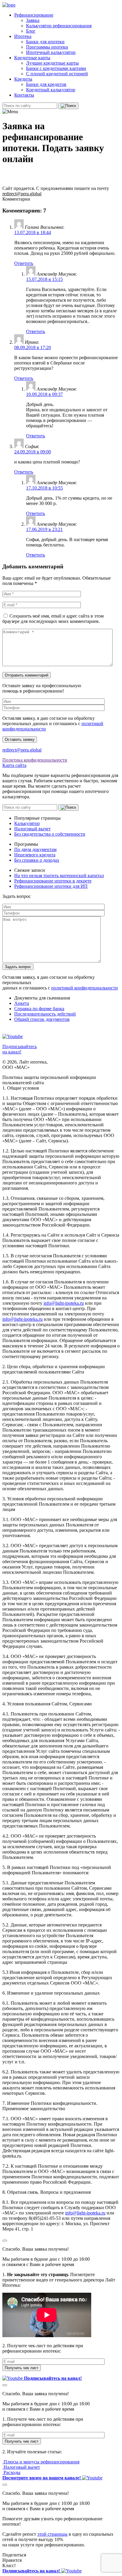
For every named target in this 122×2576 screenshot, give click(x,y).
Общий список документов (42, 1019)
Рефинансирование (34, 15)
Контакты (24, 95)
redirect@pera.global (22, 194)
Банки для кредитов (46, 84)
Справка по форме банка (39, 1009)
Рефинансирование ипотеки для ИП (51, 886)
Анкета (22, 1003)
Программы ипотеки (47, 47)
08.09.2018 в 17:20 (33, 347)
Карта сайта (14, 765)
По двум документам (35, 849)
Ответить (24, 263)
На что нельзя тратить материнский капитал (59, 876)
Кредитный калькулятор (51, 90)
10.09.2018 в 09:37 (44, 394)
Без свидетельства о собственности (50, 834)
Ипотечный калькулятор (51, 52)
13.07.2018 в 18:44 (33, 232)
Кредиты (23, 79)
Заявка (33, 20)
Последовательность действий (45, 1014)
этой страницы (52, 2534)
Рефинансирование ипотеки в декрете (53, 881)
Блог (31, 31)
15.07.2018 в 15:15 (44, 279)
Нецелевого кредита (35, 855)
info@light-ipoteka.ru (64, 1303)
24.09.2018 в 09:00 (33, 452)
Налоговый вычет (32, 829)
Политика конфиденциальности (35, 760)
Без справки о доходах (37, 860)
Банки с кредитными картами (56, 68)
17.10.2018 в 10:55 (44, 488)
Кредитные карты (32, 58)
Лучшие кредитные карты (52, 63)
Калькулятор (27, 823)
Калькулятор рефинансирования (59, 26)
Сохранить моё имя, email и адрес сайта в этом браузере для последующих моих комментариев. (53, 619)
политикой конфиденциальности (85, 988)
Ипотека (23, 36)
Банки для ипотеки (45, 42)
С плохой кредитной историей (57, 74)
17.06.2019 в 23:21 (44, 529)
